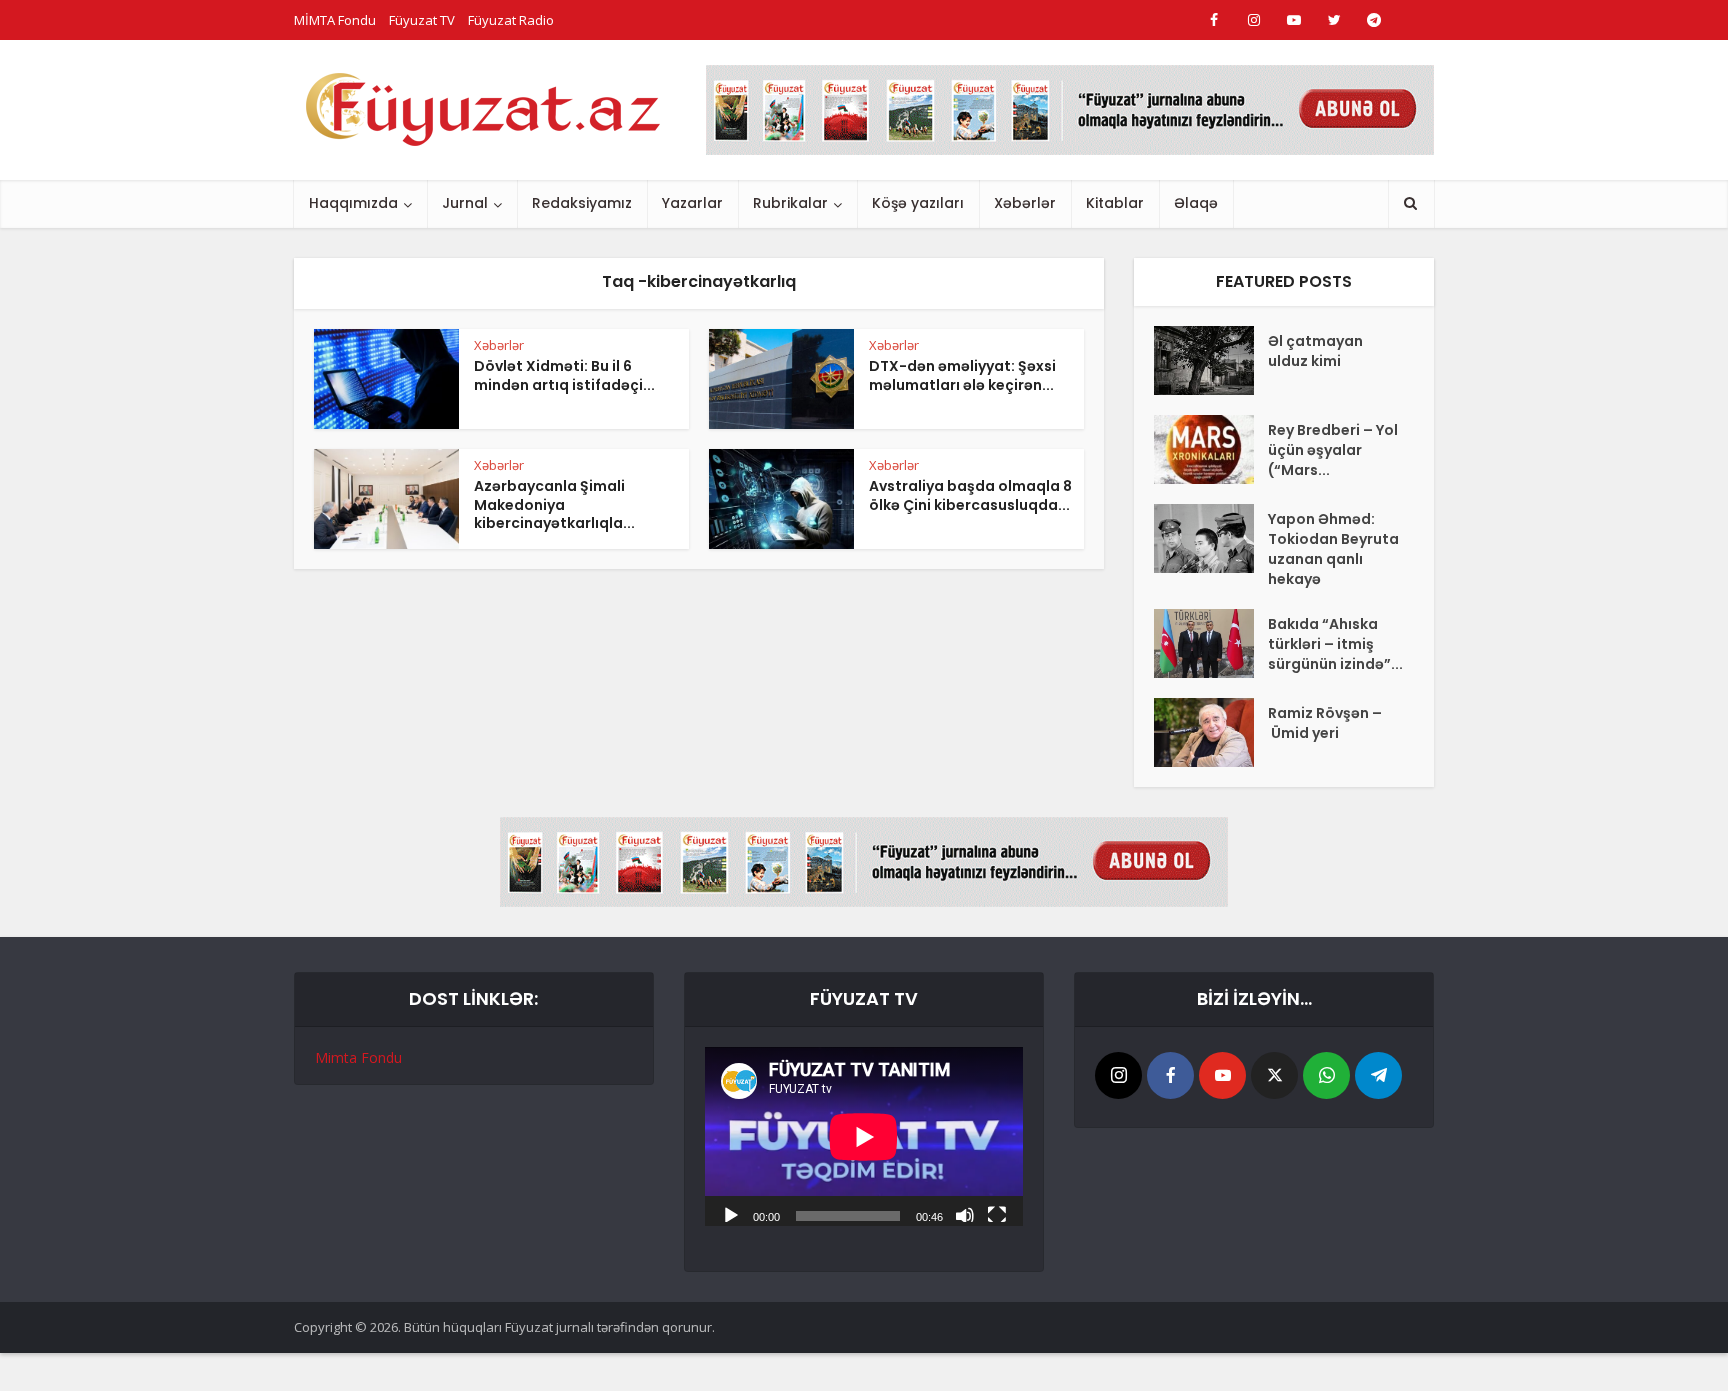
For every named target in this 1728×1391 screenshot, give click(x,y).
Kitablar (1115, 203)
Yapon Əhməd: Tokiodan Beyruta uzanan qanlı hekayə (1333, 549)
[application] (864, 1136)
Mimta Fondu (358, 1057)
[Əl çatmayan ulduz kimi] (1211, 360)
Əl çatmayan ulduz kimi (1315, 351)
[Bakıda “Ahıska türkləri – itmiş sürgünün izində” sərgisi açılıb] (1211, 643)
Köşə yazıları (918, 203)
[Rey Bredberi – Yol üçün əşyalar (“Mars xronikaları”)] (1211, 449)
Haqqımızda (353, 203)
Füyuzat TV (422, 20)
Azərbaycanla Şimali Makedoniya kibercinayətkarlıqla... (554, 505)
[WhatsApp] (1326, 1075)
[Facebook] (1170, 1075)
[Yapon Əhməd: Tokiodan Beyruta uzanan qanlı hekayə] (1211, 538)
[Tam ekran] (997, 1214)
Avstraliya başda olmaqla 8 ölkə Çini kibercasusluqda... (970, 495)
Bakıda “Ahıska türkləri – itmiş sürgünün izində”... (1335, 644)
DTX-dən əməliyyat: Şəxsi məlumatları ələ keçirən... (962, 375)
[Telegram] (1378, 1075)
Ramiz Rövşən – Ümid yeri (1325, 723)
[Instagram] (1118, 1075)
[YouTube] (1222, 1075)
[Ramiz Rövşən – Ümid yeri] (1211, 732)
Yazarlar (692, 203)
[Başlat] (731, 1214)
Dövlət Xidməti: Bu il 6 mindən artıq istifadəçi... (564, 375)
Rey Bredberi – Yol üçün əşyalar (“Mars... (1333, 450)
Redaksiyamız (582, 203)
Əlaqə (1196, 203)
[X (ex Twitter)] (1274, 1075)
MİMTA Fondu (335, 20)
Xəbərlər (1025, 203)
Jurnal (465, 203)
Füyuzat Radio (511, 20)
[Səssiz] (965, 1214)
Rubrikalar (790, 203)
